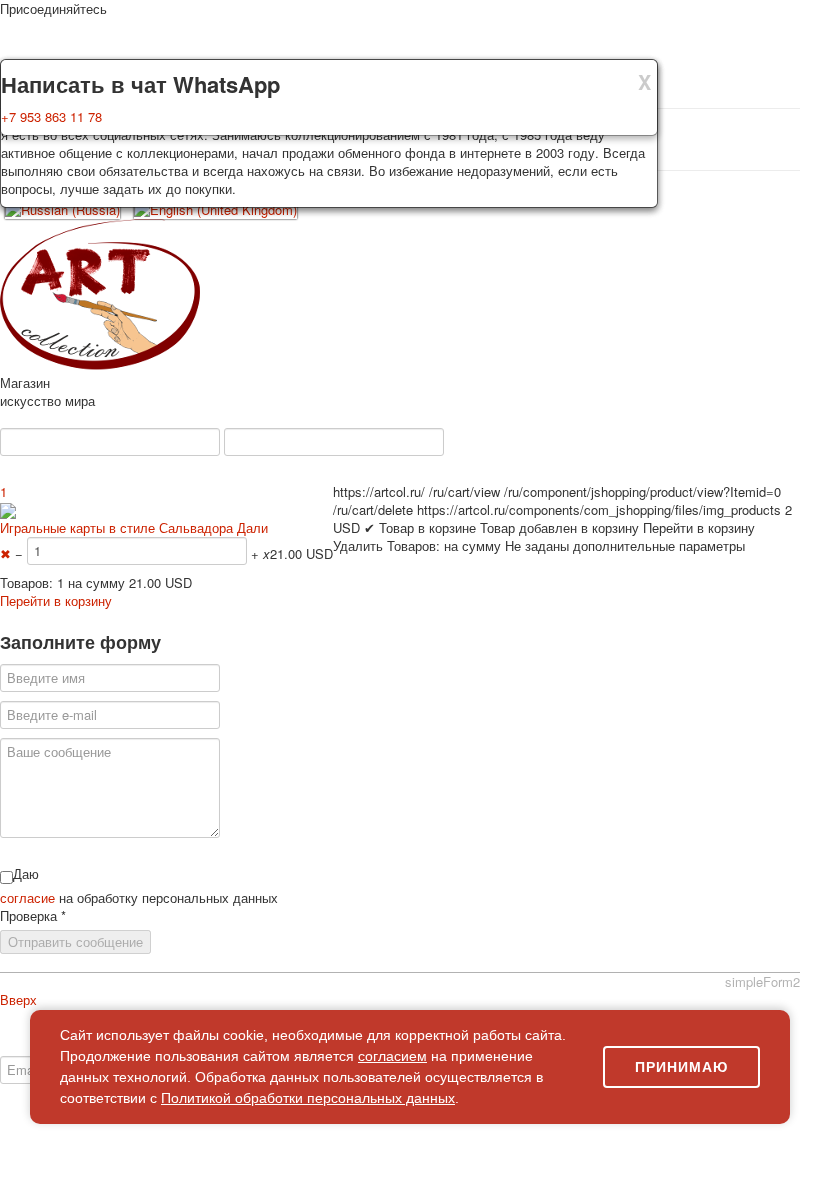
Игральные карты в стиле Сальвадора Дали (134, 527)
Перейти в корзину (56, 600)
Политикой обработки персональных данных (308, 1098)
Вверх (18, 999)
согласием (392, 1056)
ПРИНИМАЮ (681, 1067)
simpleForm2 (762, 981)
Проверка (33, 916)
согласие (29, 897)
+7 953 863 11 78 (51, 116)
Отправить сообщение (75, 941)
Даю (26, 874)
